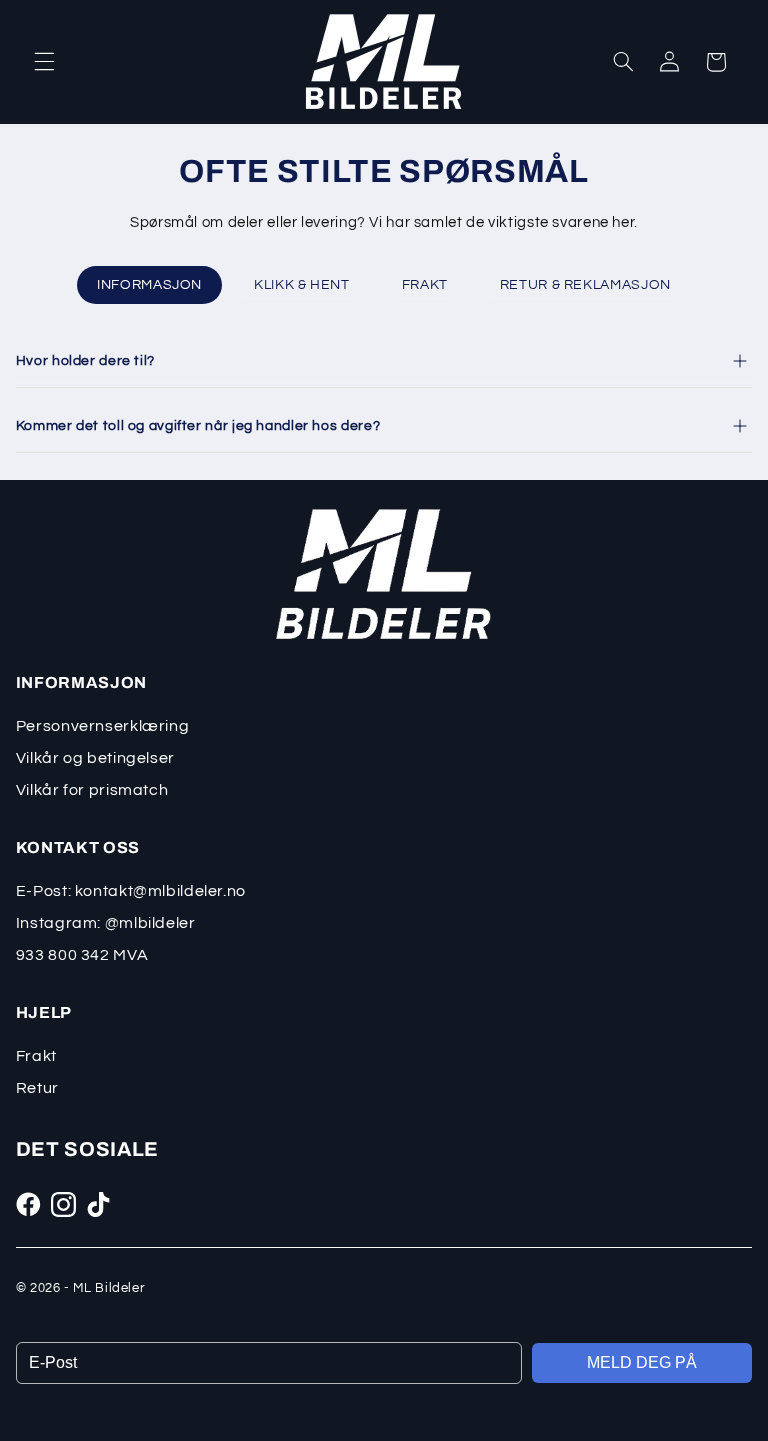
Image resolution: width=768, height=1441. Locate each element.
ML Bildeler (108, 1288)
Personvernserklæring (103, 726)
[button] (44, 62)
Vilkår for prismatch (92, 790)
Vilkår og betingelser (95, 758)
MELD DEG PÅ (642, 1362)
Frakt (36, 1056)
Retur (37, 1088)
